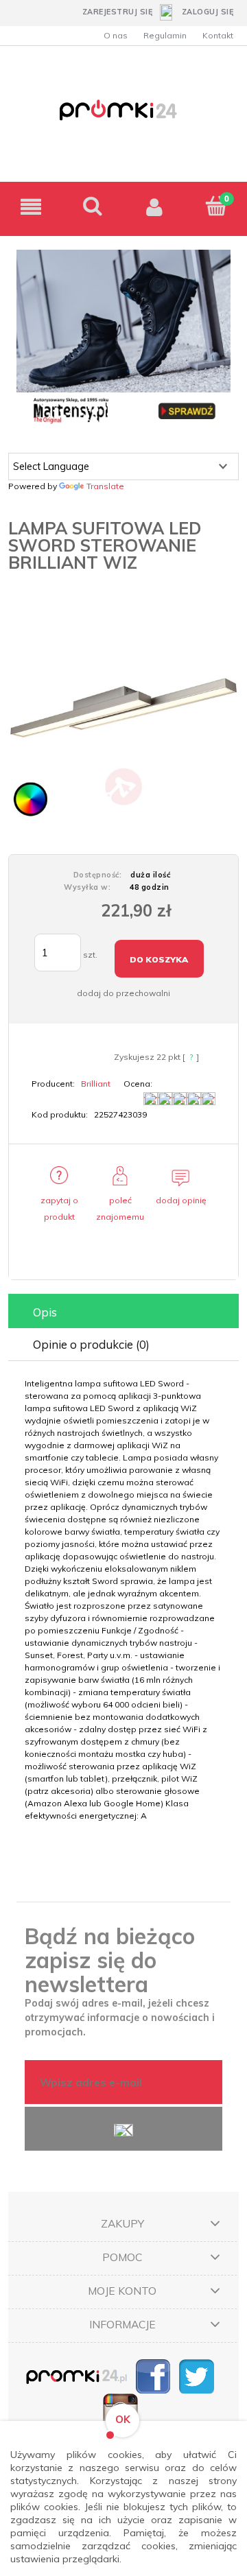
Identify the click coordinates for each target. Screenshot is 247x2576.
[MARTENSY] (123, 338)
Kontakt (218, 35)
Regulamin (165, 35)
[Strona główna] (123, 118)
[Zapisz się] (123, 2129)
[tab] (123, 1312)
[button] (31, 207)
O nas (116, 35)
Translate (105, 486)
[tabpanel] (123, 1600)
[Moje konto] (154, 207)
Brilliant (96, 1084)
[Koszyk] (216, 206)
